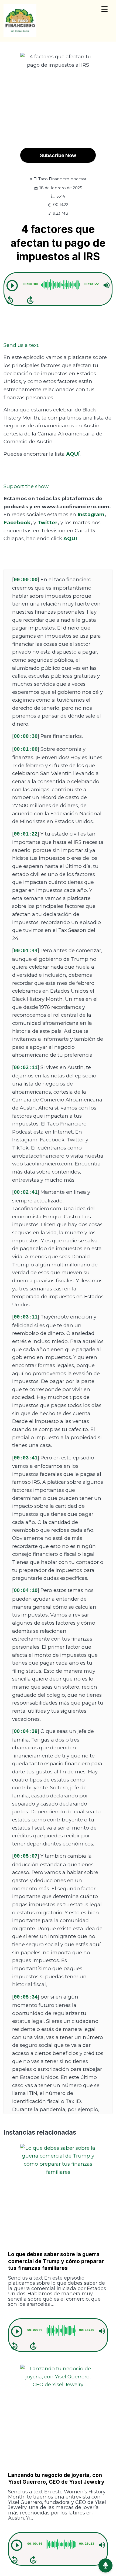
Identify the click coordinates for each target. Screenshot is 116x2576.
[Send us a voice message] (105, 2565)
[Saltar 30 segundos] (30, 300)
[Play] (12, 286)
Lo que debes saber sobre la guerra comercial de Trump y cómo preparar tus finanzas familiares (56, 2261)
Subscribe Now (58, 155)
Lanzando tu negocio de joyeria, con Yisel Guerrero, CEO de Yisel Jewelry (56, 2478)
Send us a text (21, 345)
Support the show (26, 486)
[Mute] (107, 285)
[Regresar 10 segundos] (10, 300)
